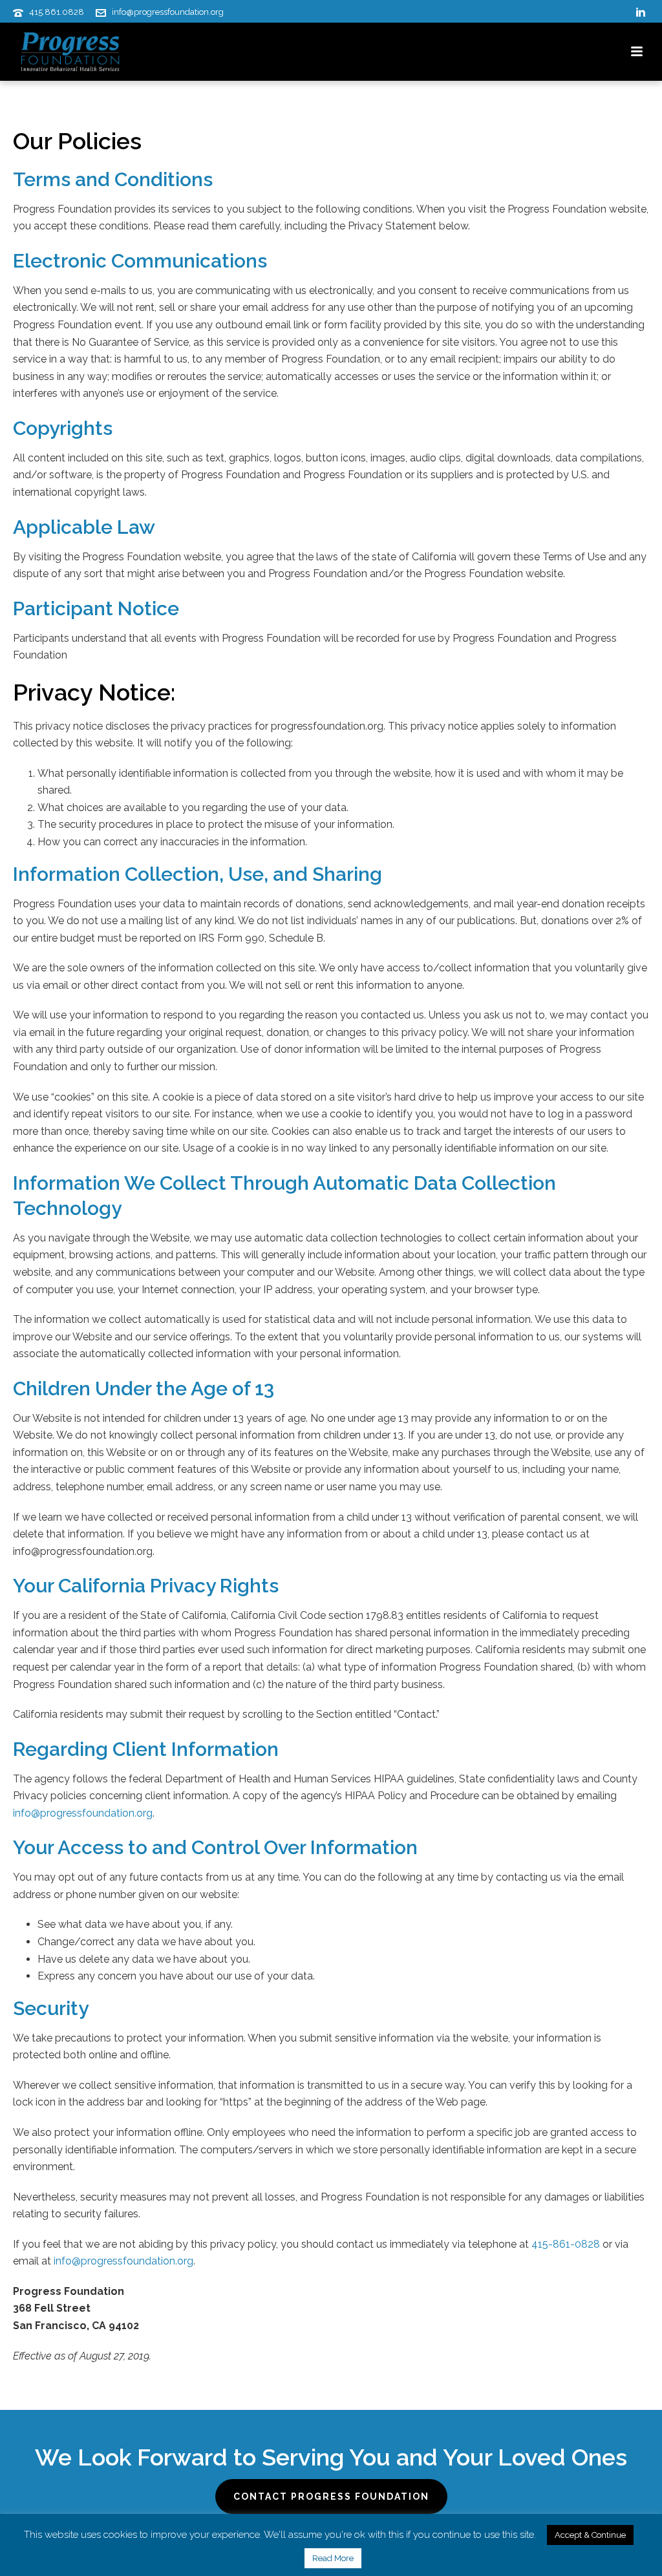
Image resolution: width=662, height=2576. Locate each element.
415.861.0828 (57, 12)
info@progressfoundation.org (168, 12)
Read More (333, 2558)
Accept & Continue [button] (590, 2535)
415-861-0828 (566, 2244)
